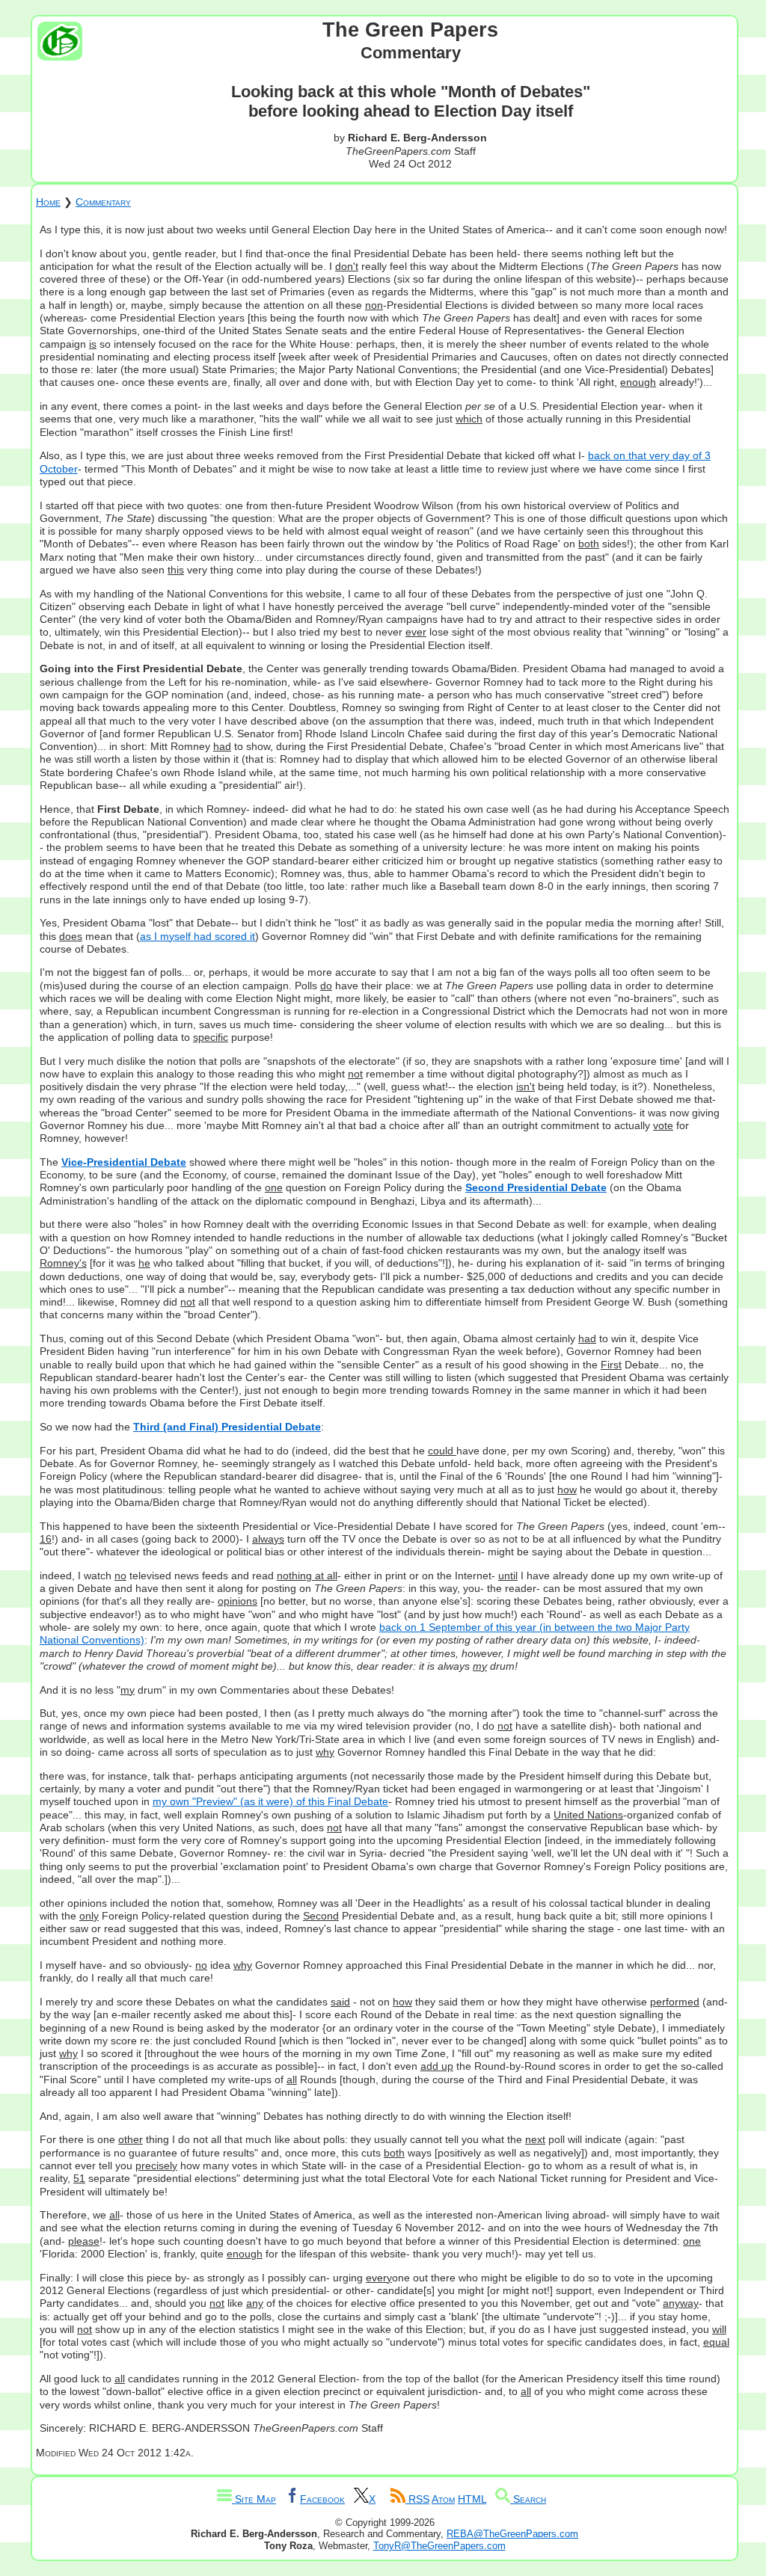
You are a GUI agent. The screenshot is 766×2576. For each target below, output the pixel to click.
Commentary (103, 202)
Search (528, 2499)
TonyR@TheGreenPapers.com (439, 2546)
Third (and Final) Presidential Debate (227, 1427)
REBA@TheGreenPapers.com (512, 2534)
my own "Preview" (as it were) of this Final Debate (270, 1801)
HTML (472, 2499)
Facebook (322, 2499)
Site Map (254, 2499)
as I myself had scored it (197, 936)
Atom (443, 2499)
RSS (417, 2499)
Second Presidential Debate (536, 1187)
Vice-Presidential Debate (124, 1162)
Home (48, 202)
